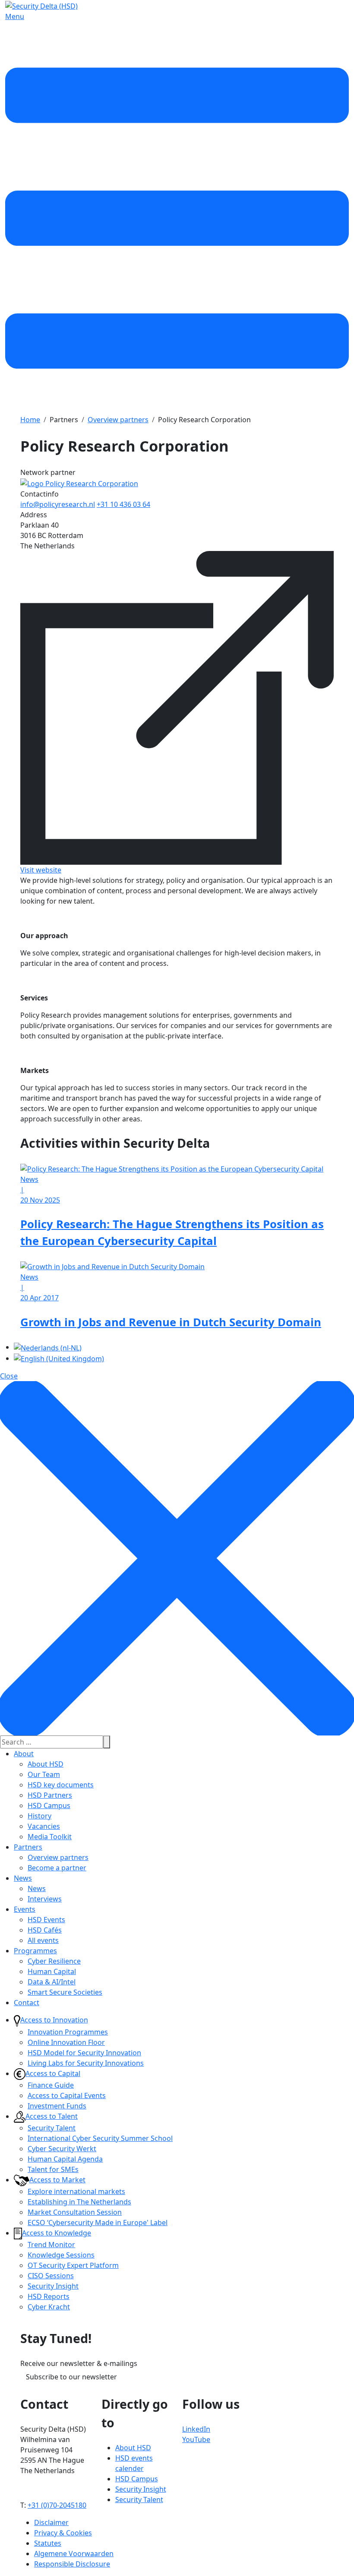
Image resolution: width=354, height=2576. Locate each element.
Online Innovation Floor (66, 2042)
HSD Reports (49, 2296)
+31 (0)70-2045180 (57, 2505)
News (23, 1878)
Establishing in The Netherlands (79, 2202)
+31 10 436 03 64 (123, 504)
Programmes (35, 1951)
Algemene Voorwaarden (74, 2554)
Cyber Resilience (54, 1961)
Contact (27, 2003)
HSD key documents (61, 1785)
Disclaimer (51, 2522)
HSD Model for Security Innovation (84, 2053)
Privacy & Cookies (63, 2533)
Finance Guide (51, 2085)
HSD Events (46, 1920)
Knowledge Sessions (61, 2255)
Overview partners (58, 1857)
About (24, 1754)
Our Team (44, 1774)
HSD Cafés (45, 1930)
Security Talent (52, 2128)
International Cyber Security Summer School (100, 2138)
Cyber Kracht (49, 2307)
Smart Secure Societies (65, 1992)
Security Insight (53, 2286)
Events (25, 1909)
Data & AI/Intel (52, 1982)
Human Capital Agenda (65, 2159)
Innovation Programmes (68, 2032)
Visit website (41, 870)
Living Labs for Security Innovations (86, 2063)
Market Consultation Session (75, 2212)
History (40, 1816)
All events (43, 1940)
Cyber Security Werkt (62, 2149)
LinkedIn (196, 2429)
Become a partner (57, 1868)
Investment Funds (57, 2106)
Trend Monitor (51, 2245)
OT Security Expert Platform (73, 2265)
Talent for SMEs (53, 2169)
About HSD (46, 1764)
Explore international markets (76, 2191)
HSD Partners (50, 1795)
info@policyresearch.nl (58, 504)
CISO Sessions (51, 2276)
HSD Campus (49, 1805)
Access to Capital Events (67, 2095)
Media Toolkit (50, 1837)
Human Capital (52, 1971)
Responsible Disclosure (72, 2564)
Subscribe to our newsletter (71, 2377)
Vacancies (44, 1826)
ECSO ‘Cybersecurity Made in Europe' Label (98, 2223)
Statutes (48, 2543)
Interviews (45, 1899)
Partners (28, 1847)
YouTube (196, 2439)
